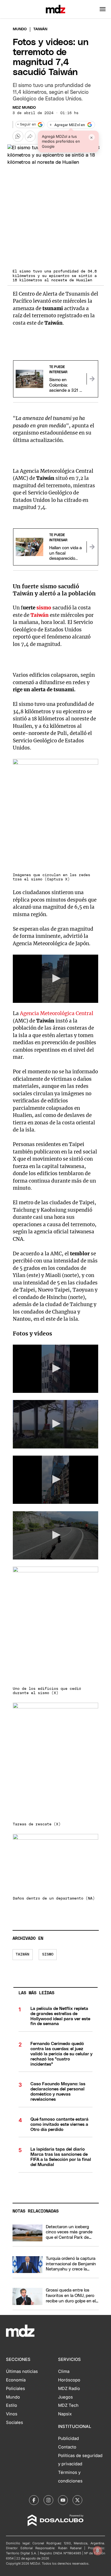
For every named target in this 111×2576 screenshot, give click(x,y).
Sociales (15, 2423)
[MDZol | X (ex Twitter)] (77, 2500)
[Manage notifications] (98, 2551)
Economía (16, 2380)
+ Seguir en (26, 125)
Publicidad (68, 2438)
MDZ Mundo (24, 108)
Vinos (12, 2414)
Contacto (67, 2447)
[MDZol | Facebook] (34, 2500)
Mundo (20, 29)
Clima (64, 2371)
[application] (56, 979)
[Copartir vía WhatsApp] (18, 136)
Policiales (16, 2389)
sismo (44, 608)
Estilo (12, 2405)
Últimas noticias (22, 2371)
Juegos (65, 2397)
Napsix (65, 2414)
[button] (103, 9)
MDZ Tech (68, 2405)
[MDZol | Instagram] (48, 2500)
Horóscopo (69, 2380)
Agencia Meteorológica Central (57, 1013)
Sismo (48, 1954)
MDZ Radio (69, 2389)
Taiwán (22, 1954)
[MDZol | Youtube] (63, 2500)
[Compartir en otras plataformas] (30, 136)
